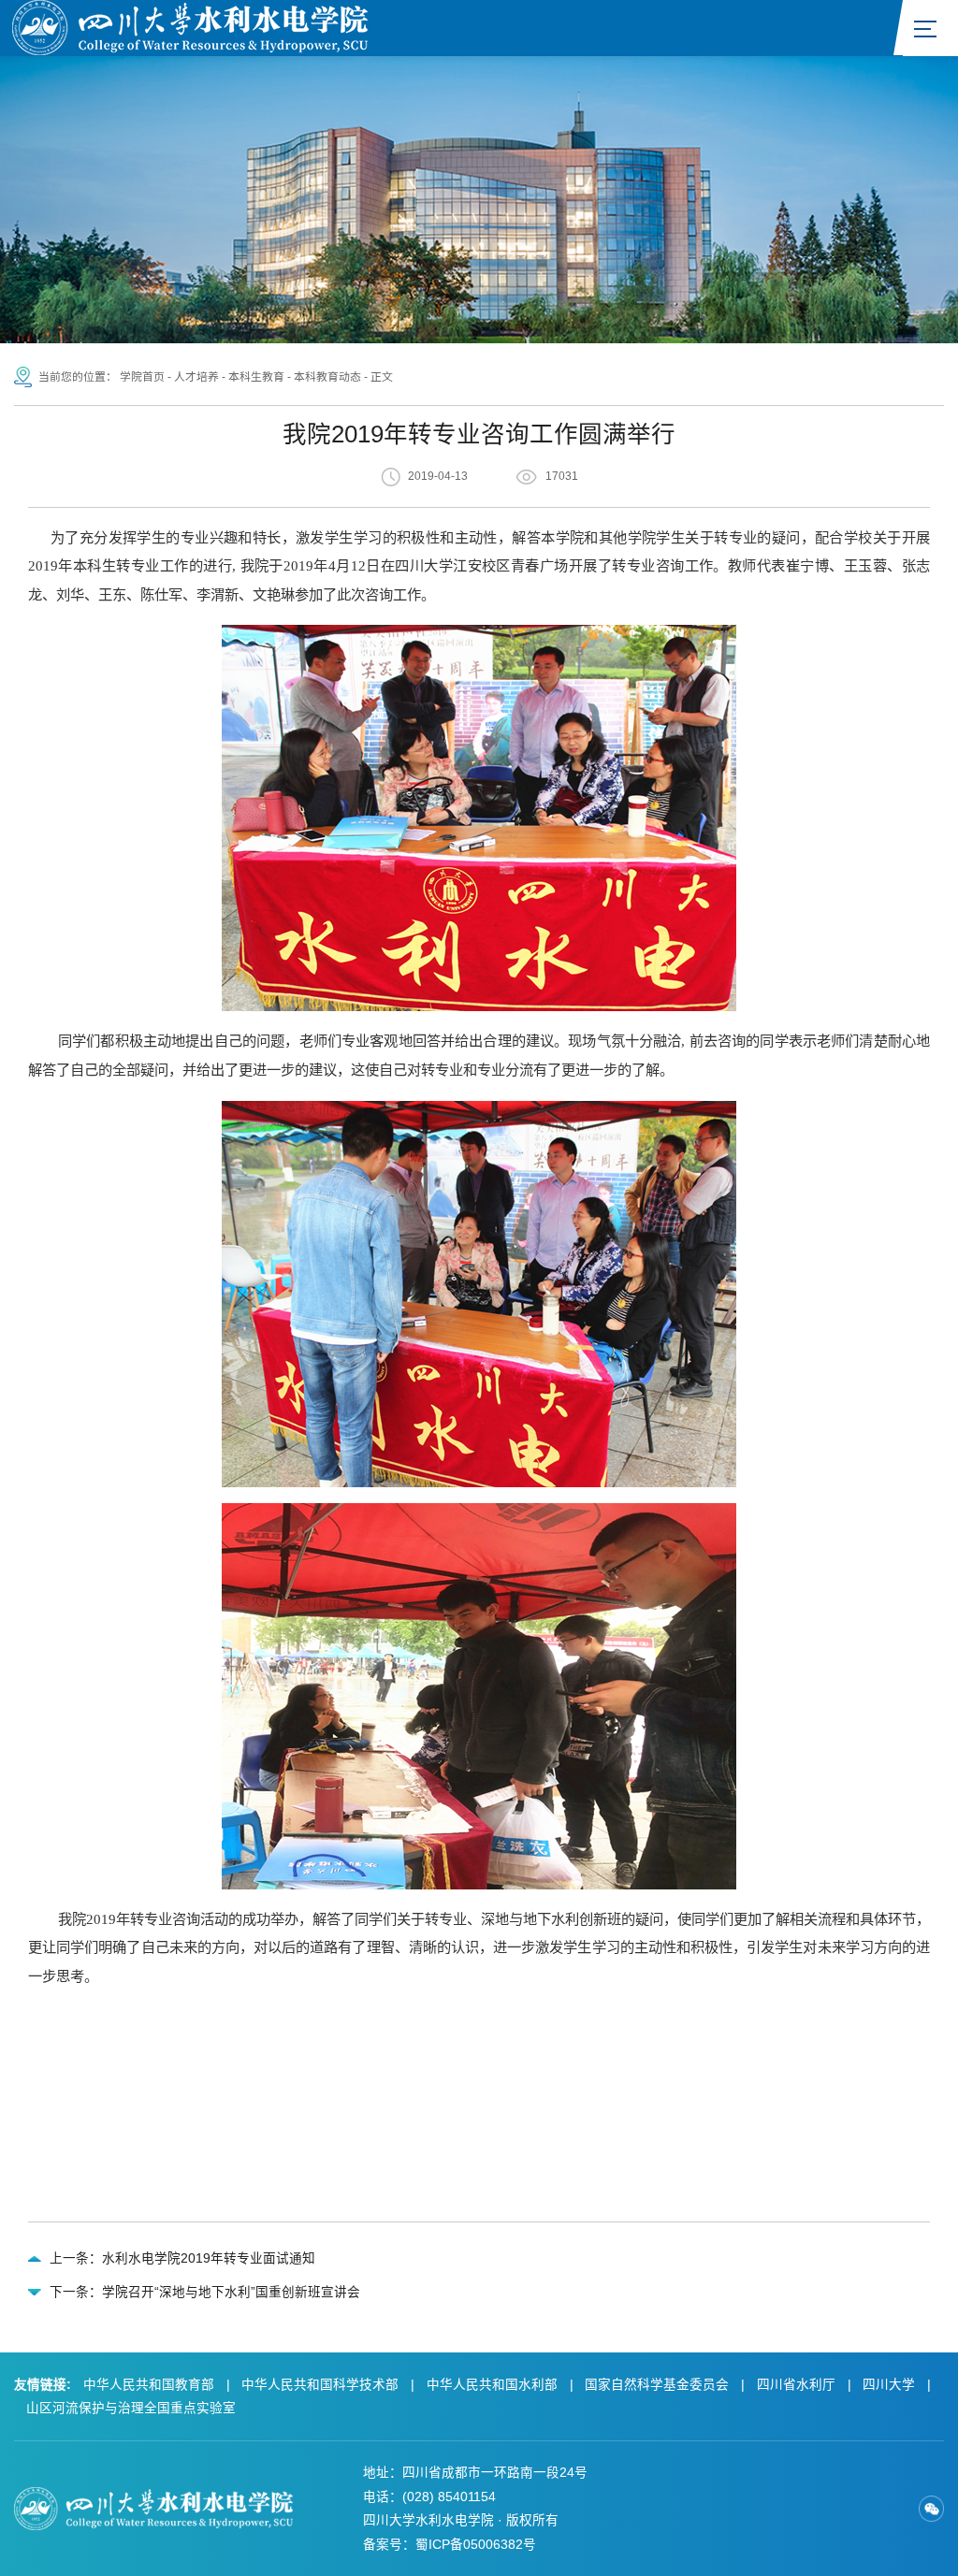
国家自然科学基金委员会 (657, 2385)
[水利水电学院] (190, 26)
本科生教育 (256, 377)
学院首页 (142, 377)
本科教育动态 (327, 377)
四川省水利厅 (796, 2385)
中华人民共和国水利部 (492, 2385)
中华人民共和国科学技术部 (320, 2385)
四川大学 (889, 2385)
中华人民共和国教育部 (149, 2385)
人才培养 (196, 377)
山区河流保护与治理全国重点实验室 (131, 2408)
